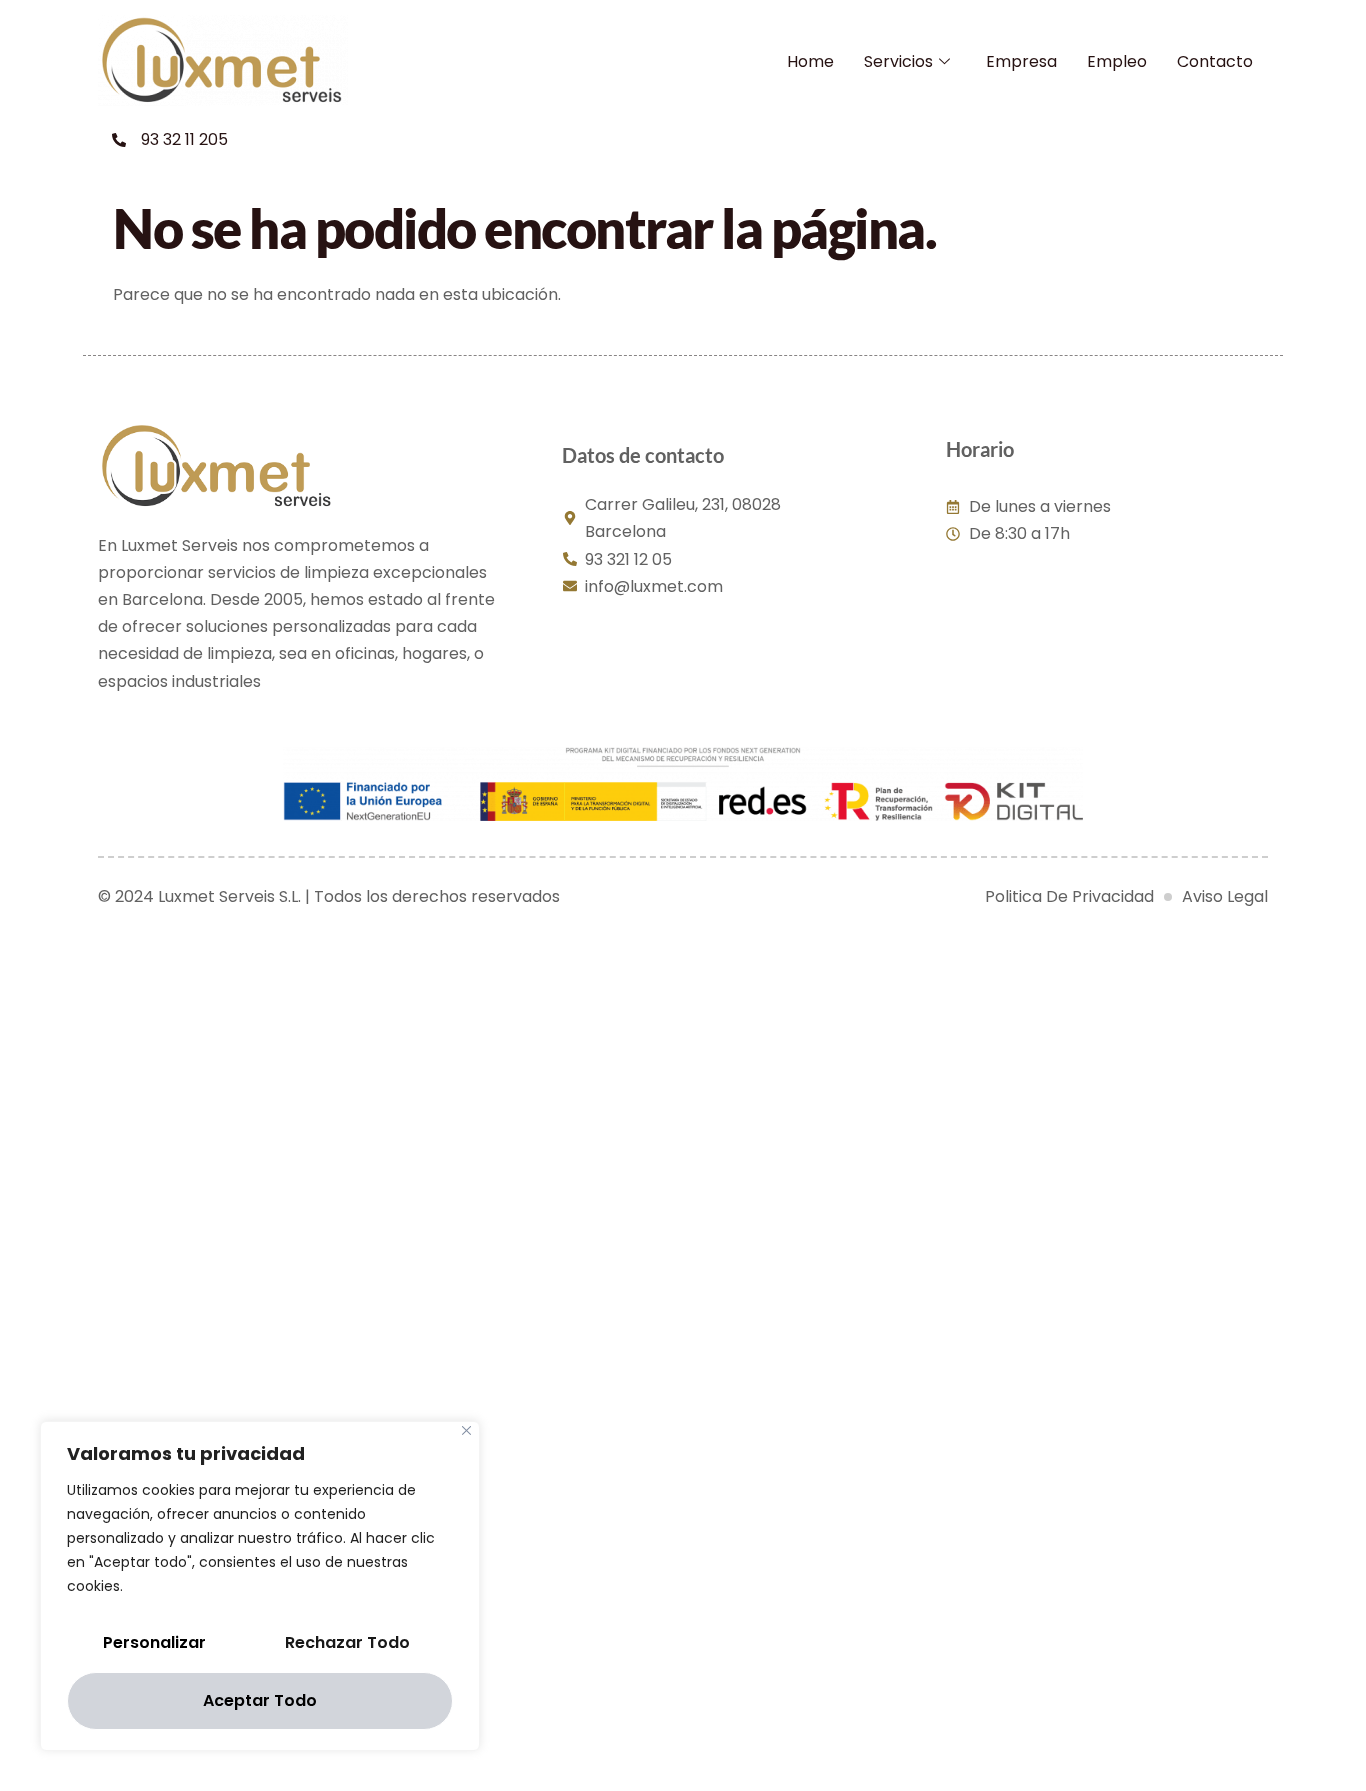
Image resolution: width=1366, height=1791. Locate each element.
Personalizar (154, 1642)
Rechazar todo (347, 1642)
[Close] (466, 1430)
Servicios (898, 61)
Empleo (1117, 61)
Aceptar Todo (260, 1700)
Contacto (1215, 61)
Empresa (1021, 61)
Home (810, 61)
